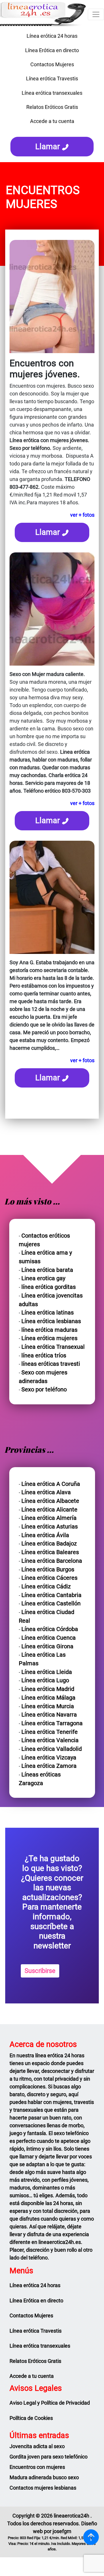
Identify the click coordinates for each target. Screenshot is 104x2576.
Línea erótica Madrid (48, 1689)
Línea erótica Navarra (49, 1715)
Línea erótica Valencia (50, 1740)
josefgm (62, 2531)
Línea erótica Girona (47, 1646)
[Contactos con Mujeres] (52, 131)
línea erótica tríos (44, 1356)
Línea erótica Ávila (45, 1535)
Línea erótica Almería (49, 1518)
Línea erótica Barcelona (52, 1561)
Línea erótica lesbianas (51, 1321)
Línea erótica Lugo (45, 1680)
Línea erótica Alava (46, 1492)
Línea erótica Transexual (53, 1347)
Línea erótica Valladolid (52, 1749)
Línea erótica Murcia (48, 1706)
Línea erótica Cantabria (51, 1595)
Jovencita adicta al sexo (37, 2446)
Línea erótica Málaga (48, 1698)
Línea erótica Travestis (52, 78)
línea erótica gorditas (49, 1287)
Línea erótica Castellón (51, 1604)
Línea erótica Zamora (49, 1766)
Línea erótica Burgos (48, 1570)
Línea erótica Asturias (50, 1527)
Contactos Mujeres (52, 64)
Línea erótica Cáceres (49, 1578)
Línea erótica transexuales (52, 93)
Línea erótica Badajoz (49, 1544)
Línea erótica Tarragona (52, 1723)
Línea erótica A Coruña (51, 1484)
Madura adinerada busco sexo (44, 2477)
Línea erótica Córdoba (50, 1629)
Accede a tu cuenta (52, 121)
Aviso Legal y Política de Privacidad (50, 2403)
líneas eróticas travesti (51, 1364)
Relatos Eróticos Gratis (52, 107)
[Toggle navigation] (96, 14)
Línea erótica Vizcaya (49, 1758)
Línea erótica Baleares (50, 1552)
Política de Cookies (31, 2418)
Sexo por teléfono (44, 1390)
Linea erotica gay (43, 1278)
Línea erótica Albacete (50, 1501)
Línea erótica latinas (48, 1313)
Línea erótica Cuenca (49, 1638)
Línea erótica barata (47, 1270)
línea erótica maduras (49, 1330)
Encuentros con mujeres (37, 2467)
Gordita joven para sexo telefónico (49, 2457)
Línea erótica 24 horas (52, 36)
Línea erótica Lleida (47, 1672)
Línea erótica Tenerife (50, 1732)
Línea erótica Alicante (49, 1510)
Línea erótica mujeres (49, 1338)
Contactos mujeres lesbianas (43, 2488)
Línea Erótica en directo (52, 50)
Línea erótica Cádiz (46, 1587)
